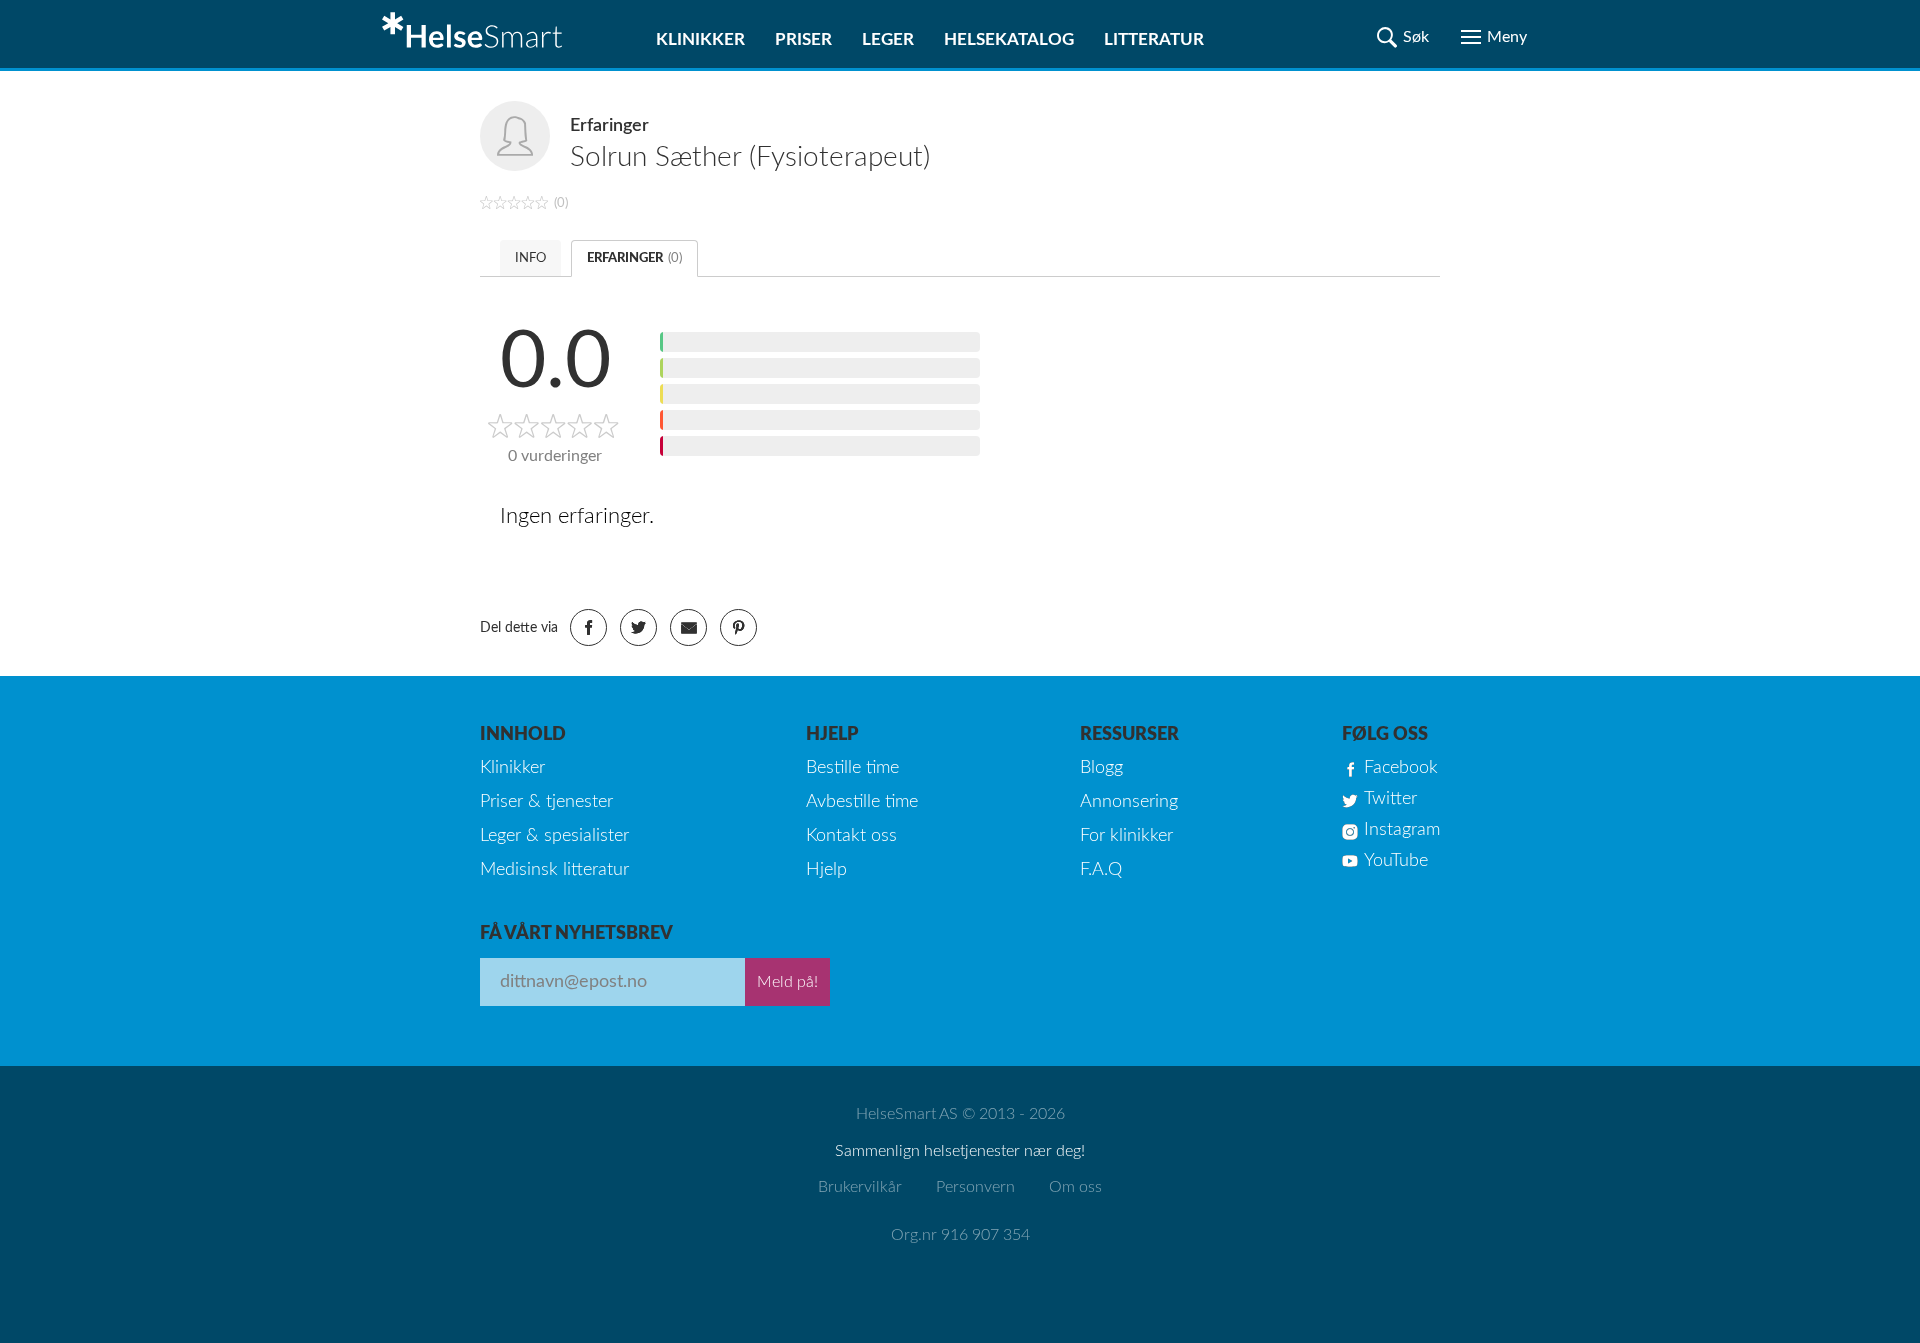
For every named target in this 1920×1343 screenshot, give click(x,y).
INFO (530, 258)
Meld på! (787, 982)
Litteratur (1154, 39)
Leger (888, 39)
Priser (803, 39)
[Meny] (1494, 37)
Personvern (975, 1187)
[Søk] (1403, 37)
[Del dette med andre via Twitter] (638, 627)
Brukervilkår (860, 1187)
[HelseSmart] (475, 34)
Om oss (1075, 1187)
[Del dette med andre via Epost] (688, 627)
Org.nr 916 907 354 (960, 1235)
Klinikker (700, 39)
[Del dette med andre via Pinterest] (738, 627)
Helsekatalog (1009, 39)
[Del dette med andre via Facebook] (588, 627)
